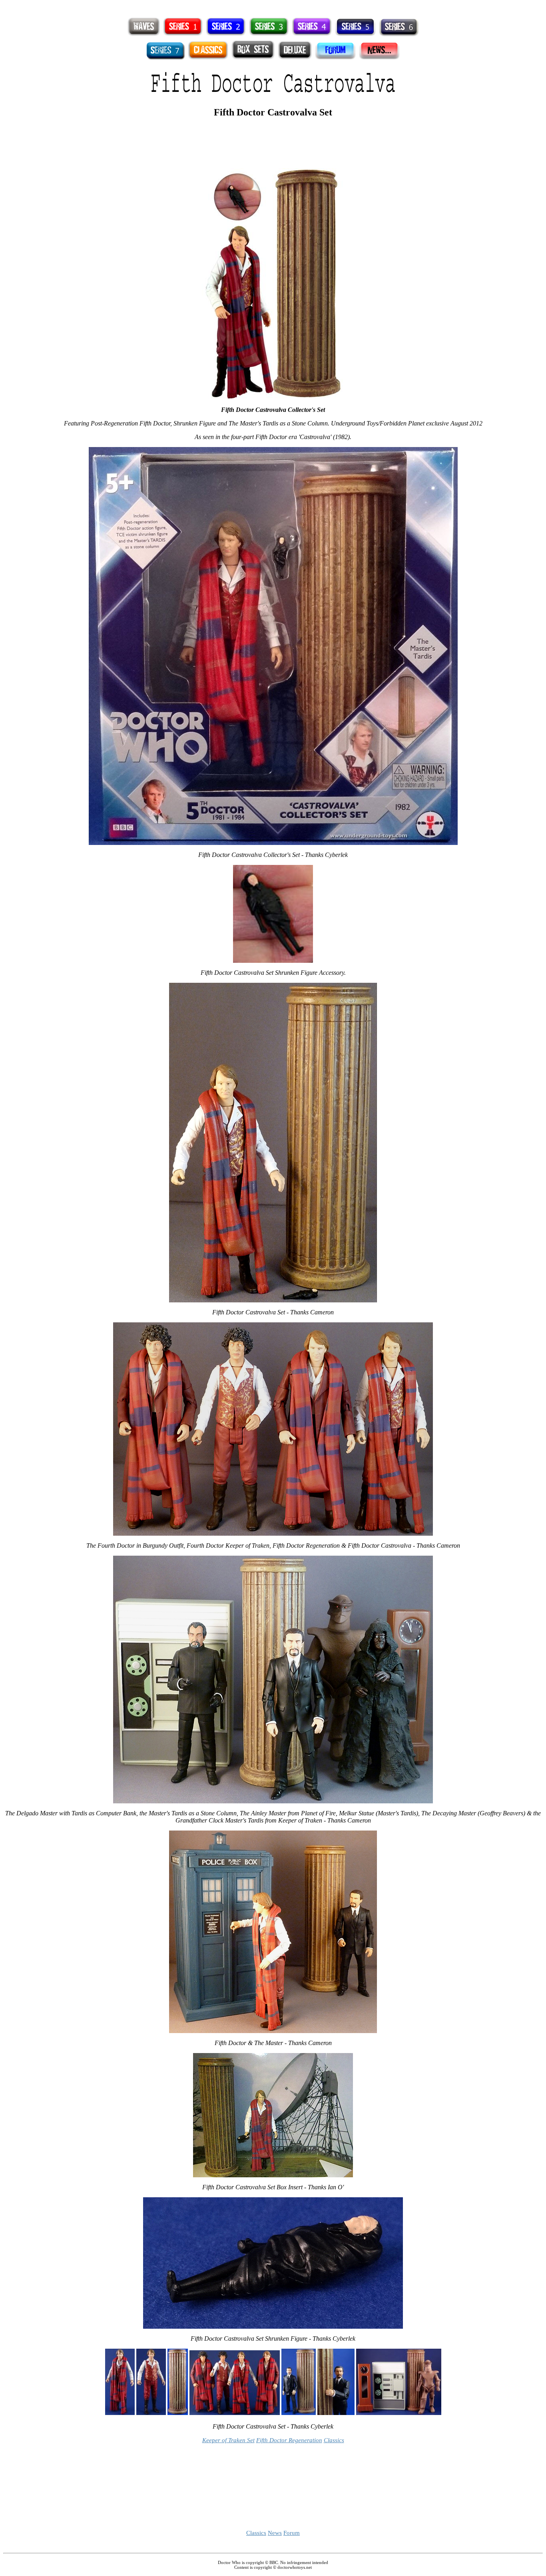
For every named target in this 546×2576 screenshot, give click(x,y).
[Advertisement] (273, 6)
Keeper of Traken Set (228, 2440)
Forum (292, 2533)
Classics (334, 2440)
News (275, 2533)
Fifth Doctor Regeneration (289, 2440)
